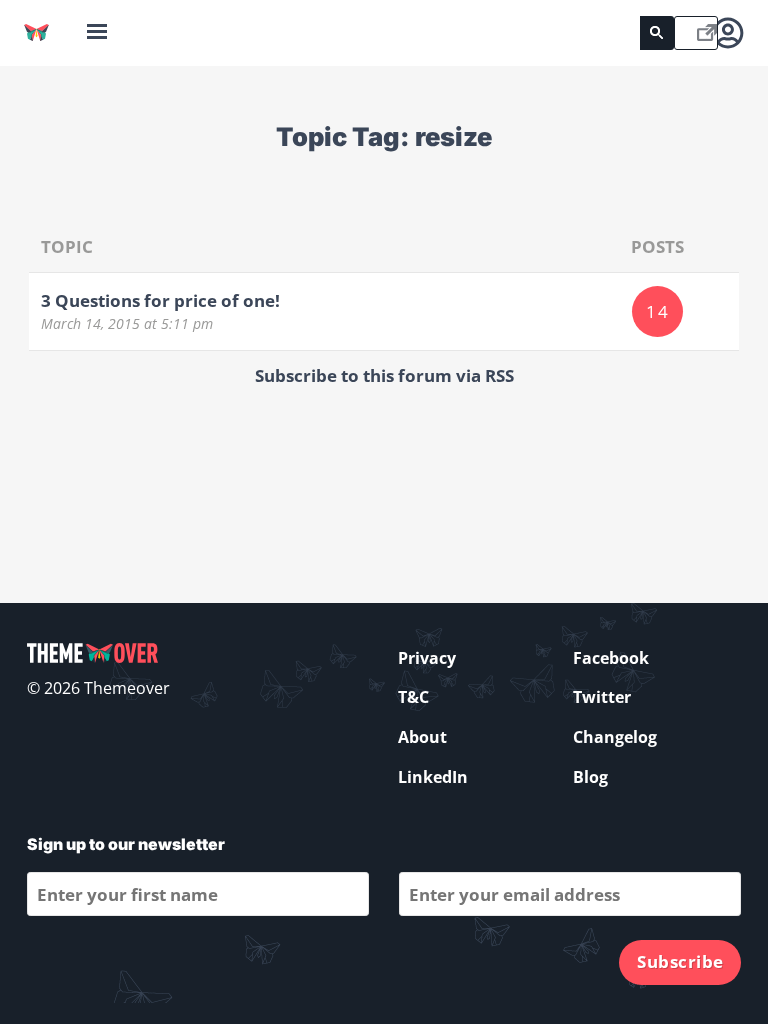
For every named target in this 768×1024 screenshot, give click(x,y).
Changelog (615, 737)
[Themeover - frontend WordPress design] (36, 32)
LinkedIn (433, 777)
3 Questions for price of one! (160, 300)
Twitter (602, 697)
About (422, 737)
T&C (413, 697)
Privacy (427, 658)
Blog (590, 777)
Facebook (611, 658)
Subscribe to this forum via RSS (384, 375)
